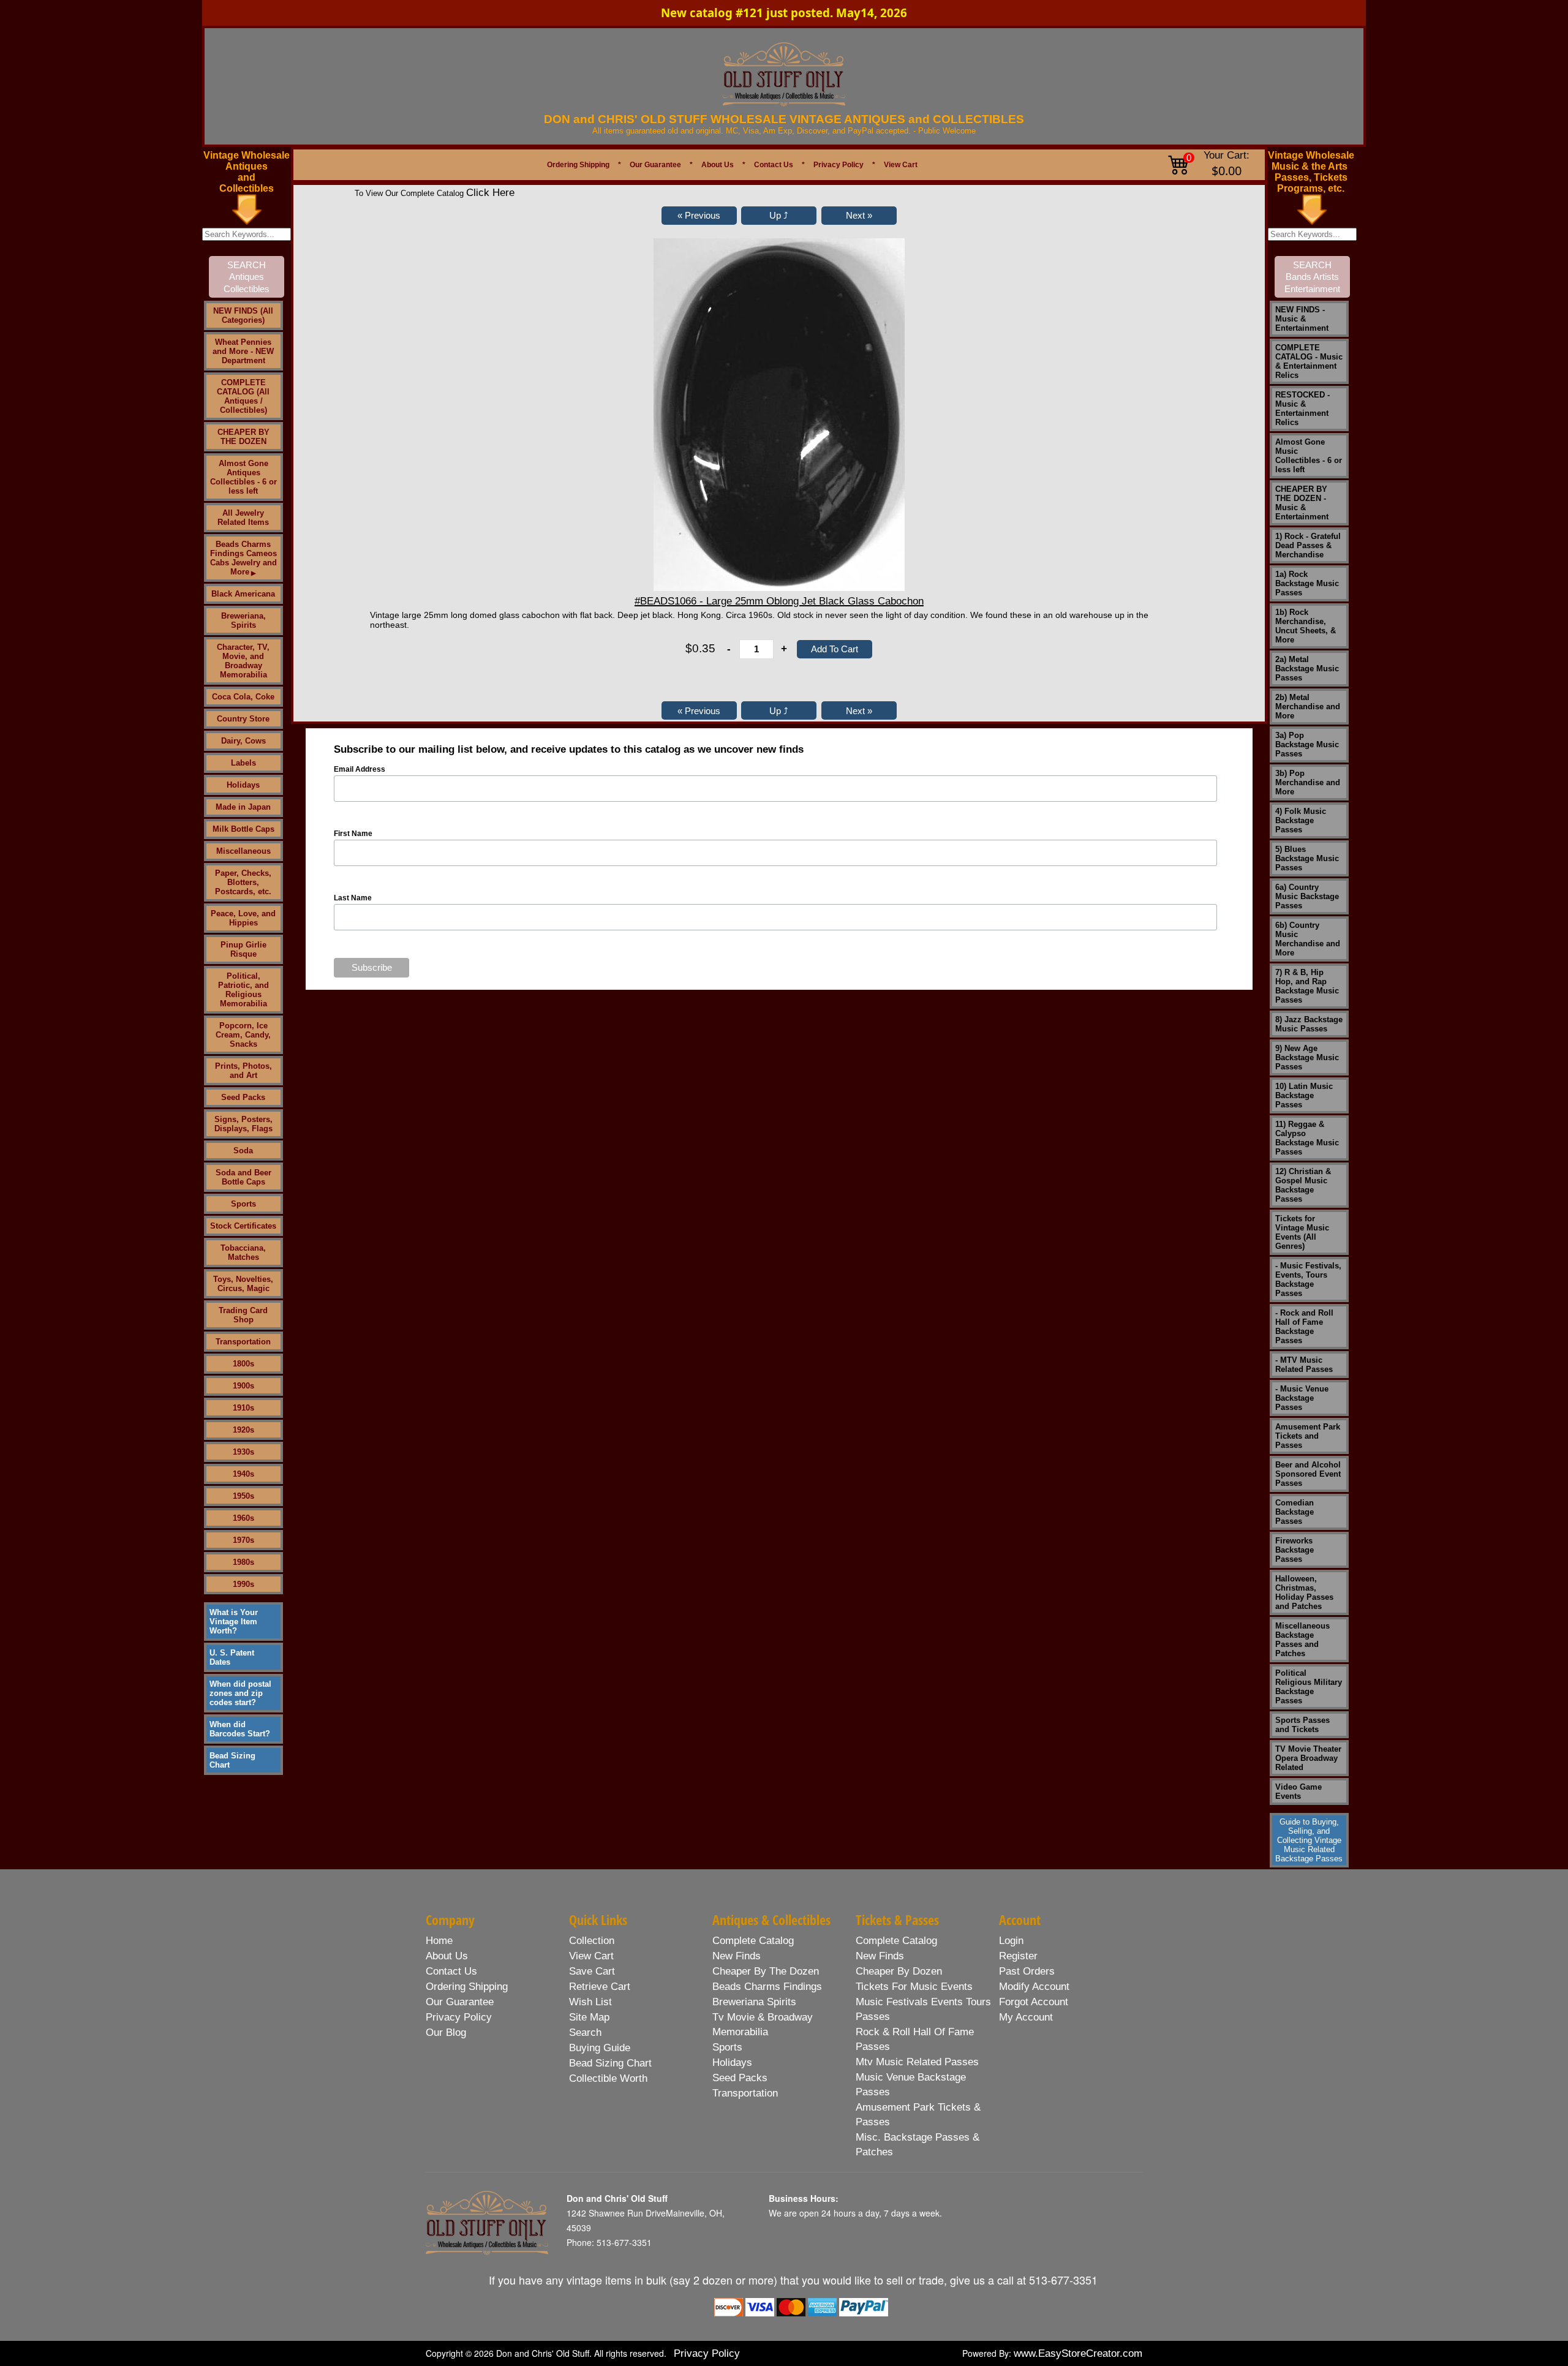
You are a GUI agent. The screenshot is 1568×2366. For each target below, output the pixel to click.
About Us (718, 165)
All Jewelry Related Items (243, 518)
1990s (243, 1584)
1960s (243, 1518)
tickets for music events (914, 1987)
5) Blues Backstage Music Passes (1307, 858)
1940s (243, 1474)
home (439, 1941)
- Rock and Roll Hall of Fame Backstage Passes (1304, 1327)
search (585, 2033)
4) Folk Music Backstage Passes (1301, 820)
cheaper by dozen (899, 1971)
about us (447, 1956)
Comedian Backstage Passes (1295, 1512)
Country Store (243, 719)
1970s (243, 1540)
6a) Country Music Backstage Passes (1307, 896)
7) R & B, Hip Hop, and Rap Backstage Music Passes (1307, 986)
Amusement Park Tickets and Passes (1308, 1436)
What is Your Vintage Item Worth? (234, 1622)
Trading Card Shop (243, 1315)
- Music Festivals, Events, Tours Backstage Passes (1308, 1279)
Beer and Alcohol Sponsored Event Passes (1308, 1474)
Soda (243, 1151)
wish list (590, 2002)
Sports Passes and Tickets (1302, 1725)
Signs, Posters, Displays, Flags (243, 1124)
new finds (737, 1956)
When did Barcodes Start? (240, 1729)
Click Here (490, 193)
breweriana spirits (754, 2002)
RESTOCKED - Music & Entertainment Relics (1302, 409)
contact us (451, 1971)
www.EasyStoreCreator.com (1078, 2353)
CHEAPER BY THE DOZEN (243, 437)
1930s (243, 1452)
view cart (591, 1956)
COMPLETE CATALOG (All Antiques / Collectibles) (243, 396)
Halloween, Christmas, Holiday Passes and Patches (1304, 1592)
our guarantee (460, 2002)
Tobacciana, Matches (243, 1253)
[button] (699, 216)
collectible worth (608, 2078)
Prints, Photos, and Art (243, 1071)
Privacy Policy (839, 165)
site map (589, 2017)
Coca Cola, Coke (243, 697)
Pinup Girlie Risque (243, 949)
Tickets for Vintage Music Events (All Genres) (1302, 1232)
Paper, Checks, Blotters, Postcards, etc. (243, 882)
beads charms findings (767, 1987)
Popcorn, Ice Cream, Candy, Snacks (243, 1035)
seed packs (740, 2078)
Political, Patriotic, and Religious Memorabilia (243, 990)
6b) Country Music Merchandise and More (1308, 939)
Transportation (243, 1342)
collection (592, 1941)
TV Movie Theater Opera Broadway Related (1308, 1758)
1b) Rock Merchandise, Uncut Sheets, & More (1306, 626)
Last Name (353, 898)
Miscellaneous (243, 851)
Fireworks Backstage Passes (1295, 1550)
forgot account (1034, 2002)
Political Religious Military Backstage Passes (1309, 1687)
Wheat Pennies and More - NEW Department (243, 351)
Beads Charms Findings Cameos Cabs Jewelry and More (243, 558)
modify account (1034, 1987)
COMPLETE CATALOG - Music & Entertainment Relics (1309, 361)
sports (727, 2047)
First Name (353, 834)
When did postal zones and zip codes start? (240, 1693)
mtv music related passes (917, 2062)
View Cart (901, 165)
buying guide (600, 2048)
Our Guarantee (655, 165)
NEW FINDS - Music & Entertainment (1302, 319)
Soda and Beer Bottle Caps (243, 1177)
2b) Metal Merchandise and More (1308, 706)
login (1011, 1941)
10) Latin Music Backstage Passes (1304, 1095)
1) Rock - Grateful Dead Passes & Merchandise (1308, 545)
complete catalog (753, 1941)
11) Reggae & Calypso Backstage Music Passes (1307, 1138)
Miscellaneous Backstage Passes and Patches (1302, 1640)
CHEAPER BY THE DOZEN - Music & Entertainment (1302, 503)
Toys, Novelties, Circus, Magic (243, 1284)
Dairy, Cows (243, 741)
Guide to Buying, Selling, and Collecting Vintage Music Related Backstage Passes (1309, 1840)
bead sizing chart (610, 2063)
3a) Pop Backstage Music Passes (1307, 744)
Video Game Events (1298, 1791)
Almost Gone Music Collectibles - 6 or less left (1309, 456)
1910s (243, 1408)
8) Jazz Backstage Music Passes (1309, 1024)
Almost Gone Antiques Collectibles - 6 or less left (243, 477)
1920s (243, 1430)
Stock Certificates (243, 1226)
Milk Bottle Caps (243, 829)
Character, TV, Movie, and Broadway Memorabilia (243, 661)
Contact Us (774, 165)
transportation (745, 2093)
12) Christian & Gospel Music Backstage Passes (1303, 1185)
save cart (592, 1971)
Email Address (360, 769)
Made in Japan (243, 807)
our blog (446, 2033)
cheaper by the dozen (766, 1971)
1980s (243, 1562)
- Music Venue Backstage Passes (1302, 1398)
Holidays (243, 785)
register (1018, 1956)
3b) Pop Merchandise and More (1308, 782)
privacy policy (459, 2017)
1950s (243, 1496)
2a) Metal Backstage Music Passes (1307, 669)
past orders (1027, 1971)
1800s (243, 1364)
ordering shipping (467, 1987)
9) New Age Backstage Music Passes (1307, 1057)
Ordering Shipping (578, 165)
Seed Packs (243, 1097)
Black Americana (243, 594)
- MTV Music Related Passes (1304, 1365)
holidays (732, 2063)
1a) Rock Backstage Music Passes (1307, 583)
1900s (243, 1386)
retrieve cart (600, 1987)
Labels (243, 763)
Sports (243, 1204)
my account (1026, 2017)
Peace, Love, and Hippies (243, 918)
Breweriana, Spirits (243, 620)
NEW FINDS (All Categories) (243, 315)
